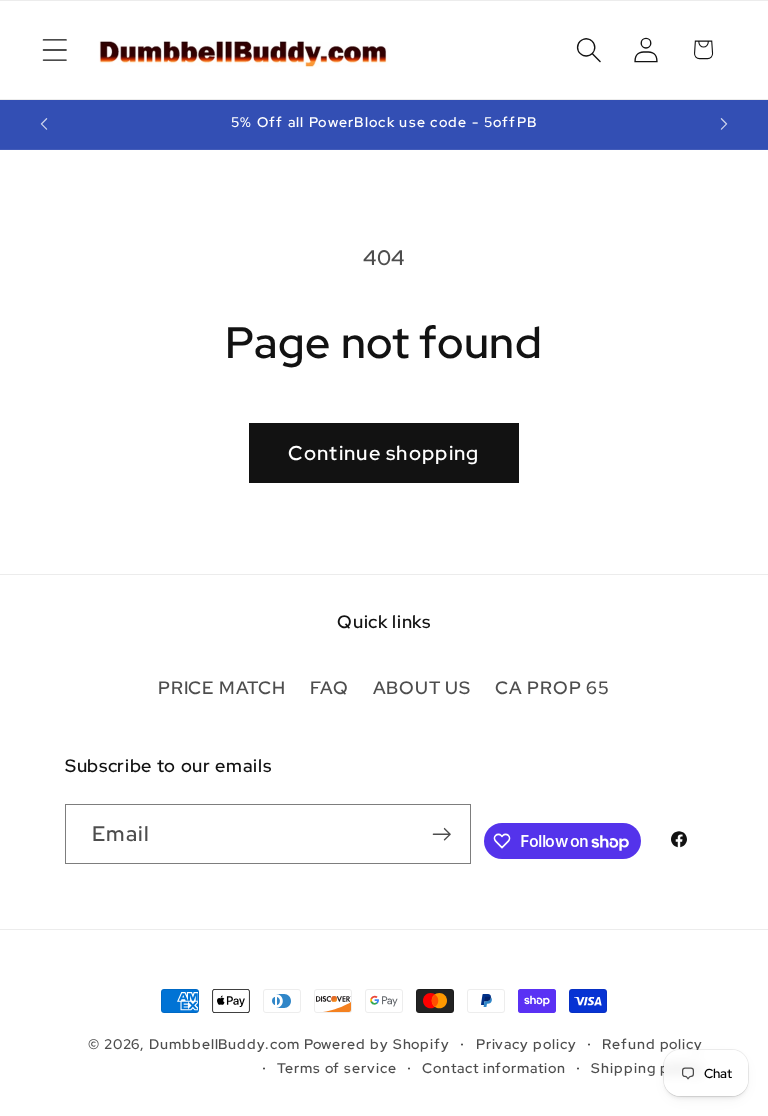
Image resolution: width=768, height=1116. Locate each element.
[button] (54, 49)
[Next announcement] (724, 124)
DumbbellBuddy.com (224, 1043)
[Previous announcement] (44, 124)
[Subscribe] (441, 834)
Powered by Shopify (377, 1043)
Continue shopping (383, 453)
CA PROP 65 (552, 687)
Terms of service (337, 1067)
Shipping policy (647, 1067)
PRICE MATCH (222, 687)
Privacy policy (526, 1043)
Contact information (493, 1067)
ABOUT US (422, 687)
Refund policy (652, 1043)
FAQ (329, 687)
